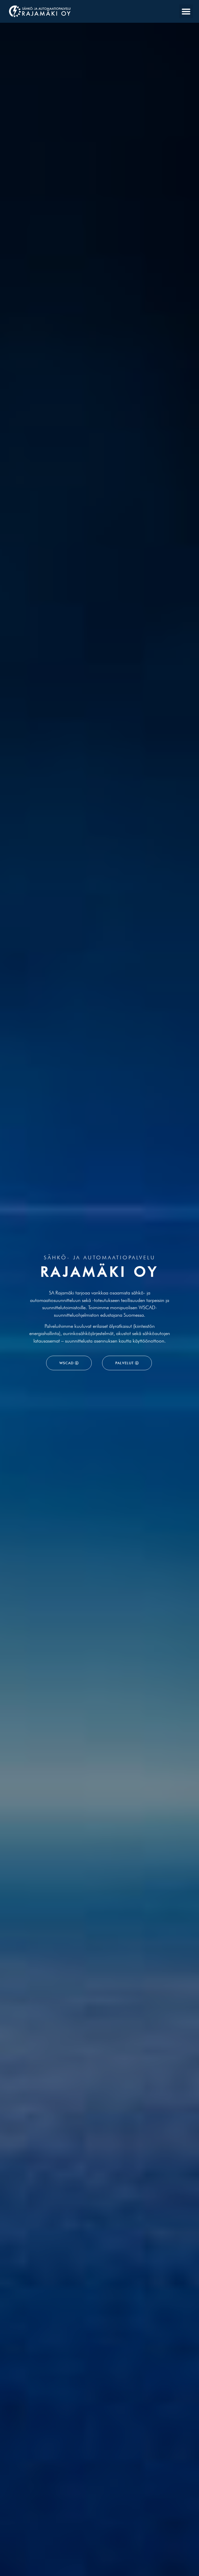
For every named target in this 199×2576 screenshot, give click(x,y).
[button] (186, 11)
